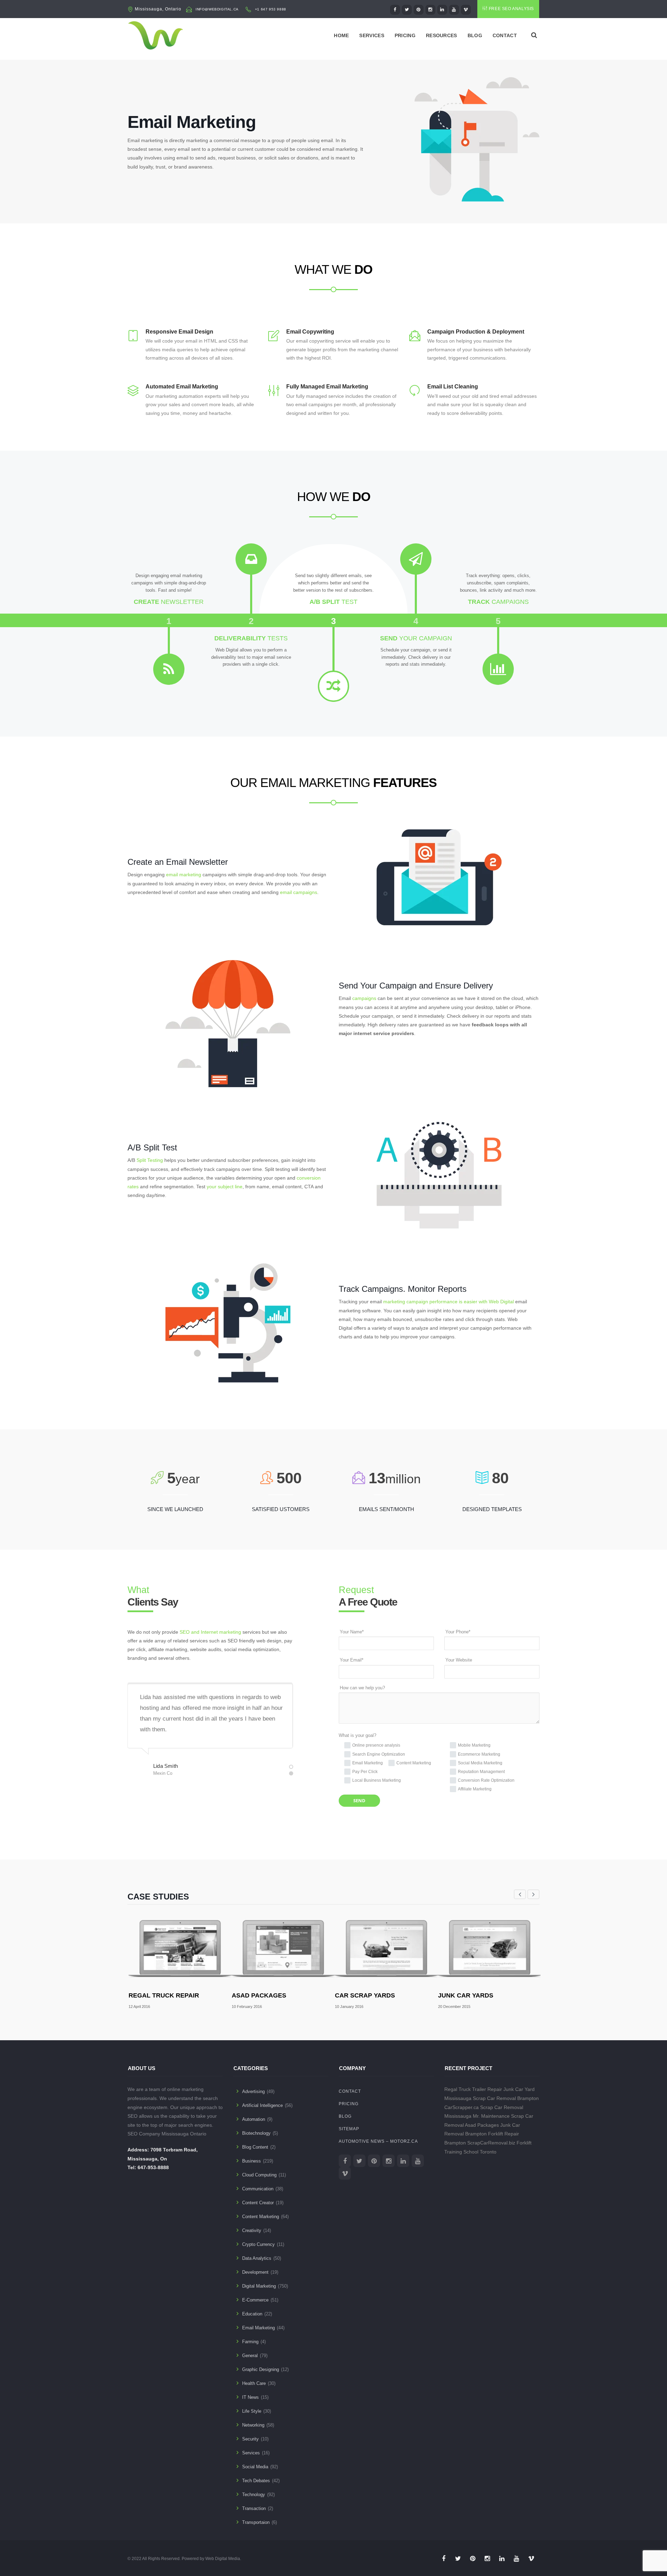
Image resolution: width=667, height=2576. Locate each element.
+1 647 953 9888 (271, 9)
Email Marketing (258, 2328)
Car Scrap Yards (365, 1995)
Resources (442, 35)
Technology (254, 2495)
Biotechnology (256, 2133)
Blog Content (255, 2147)
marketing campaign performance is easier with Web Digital (448, 1302)
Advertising (253, 2091)
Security (250, 2439)
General (250, 2356)
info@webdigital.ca (217, 9)
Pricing (405, 35)
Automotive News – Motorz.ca (378, 2141)
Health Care (254, 2383)
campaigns (364, 998)
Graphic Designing (261, 2369)
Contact (505, 35)
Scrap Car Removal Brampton (506, 2098)
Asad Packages (259, 1995)
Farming (250, 2342)
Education (252, 2314)
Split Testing (150, 1160)
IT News (250, 2397)
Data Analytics (257, 2258)
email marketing (184, 875)
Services (372, 35)
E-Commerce (255, 2300)
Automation (254, 2119)
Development (255, 2272)
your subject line (225, 1187)
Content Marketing (261, 2217)
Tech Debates (256, 2481)
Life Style (252, 2411)
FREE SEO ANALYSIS (511, 9)
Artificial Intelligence (262, 2105)
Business (252, 2161)
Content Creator (258, 2203)
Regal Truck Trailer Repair (473, 2089)
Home (341, 35)
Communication (258, 2189)
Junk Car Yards (466, 1995)
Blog (475, 35)
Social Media (255, 2467)
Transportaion (256, 2522)
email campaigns (299, 892)
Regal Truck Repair (164, 1995)
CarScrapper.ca (462, 2107)
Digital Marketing (259, 2286)
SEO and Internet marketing (210, 1632)
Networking (253, 2425)
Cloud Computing (259, 2175)
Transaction (254, 2508)
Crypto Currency (258, 2244)
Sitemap (349, 2129)
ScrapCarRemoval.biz (491, 2143)
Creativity (252, 2230)
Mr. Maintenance (491, 2116)
